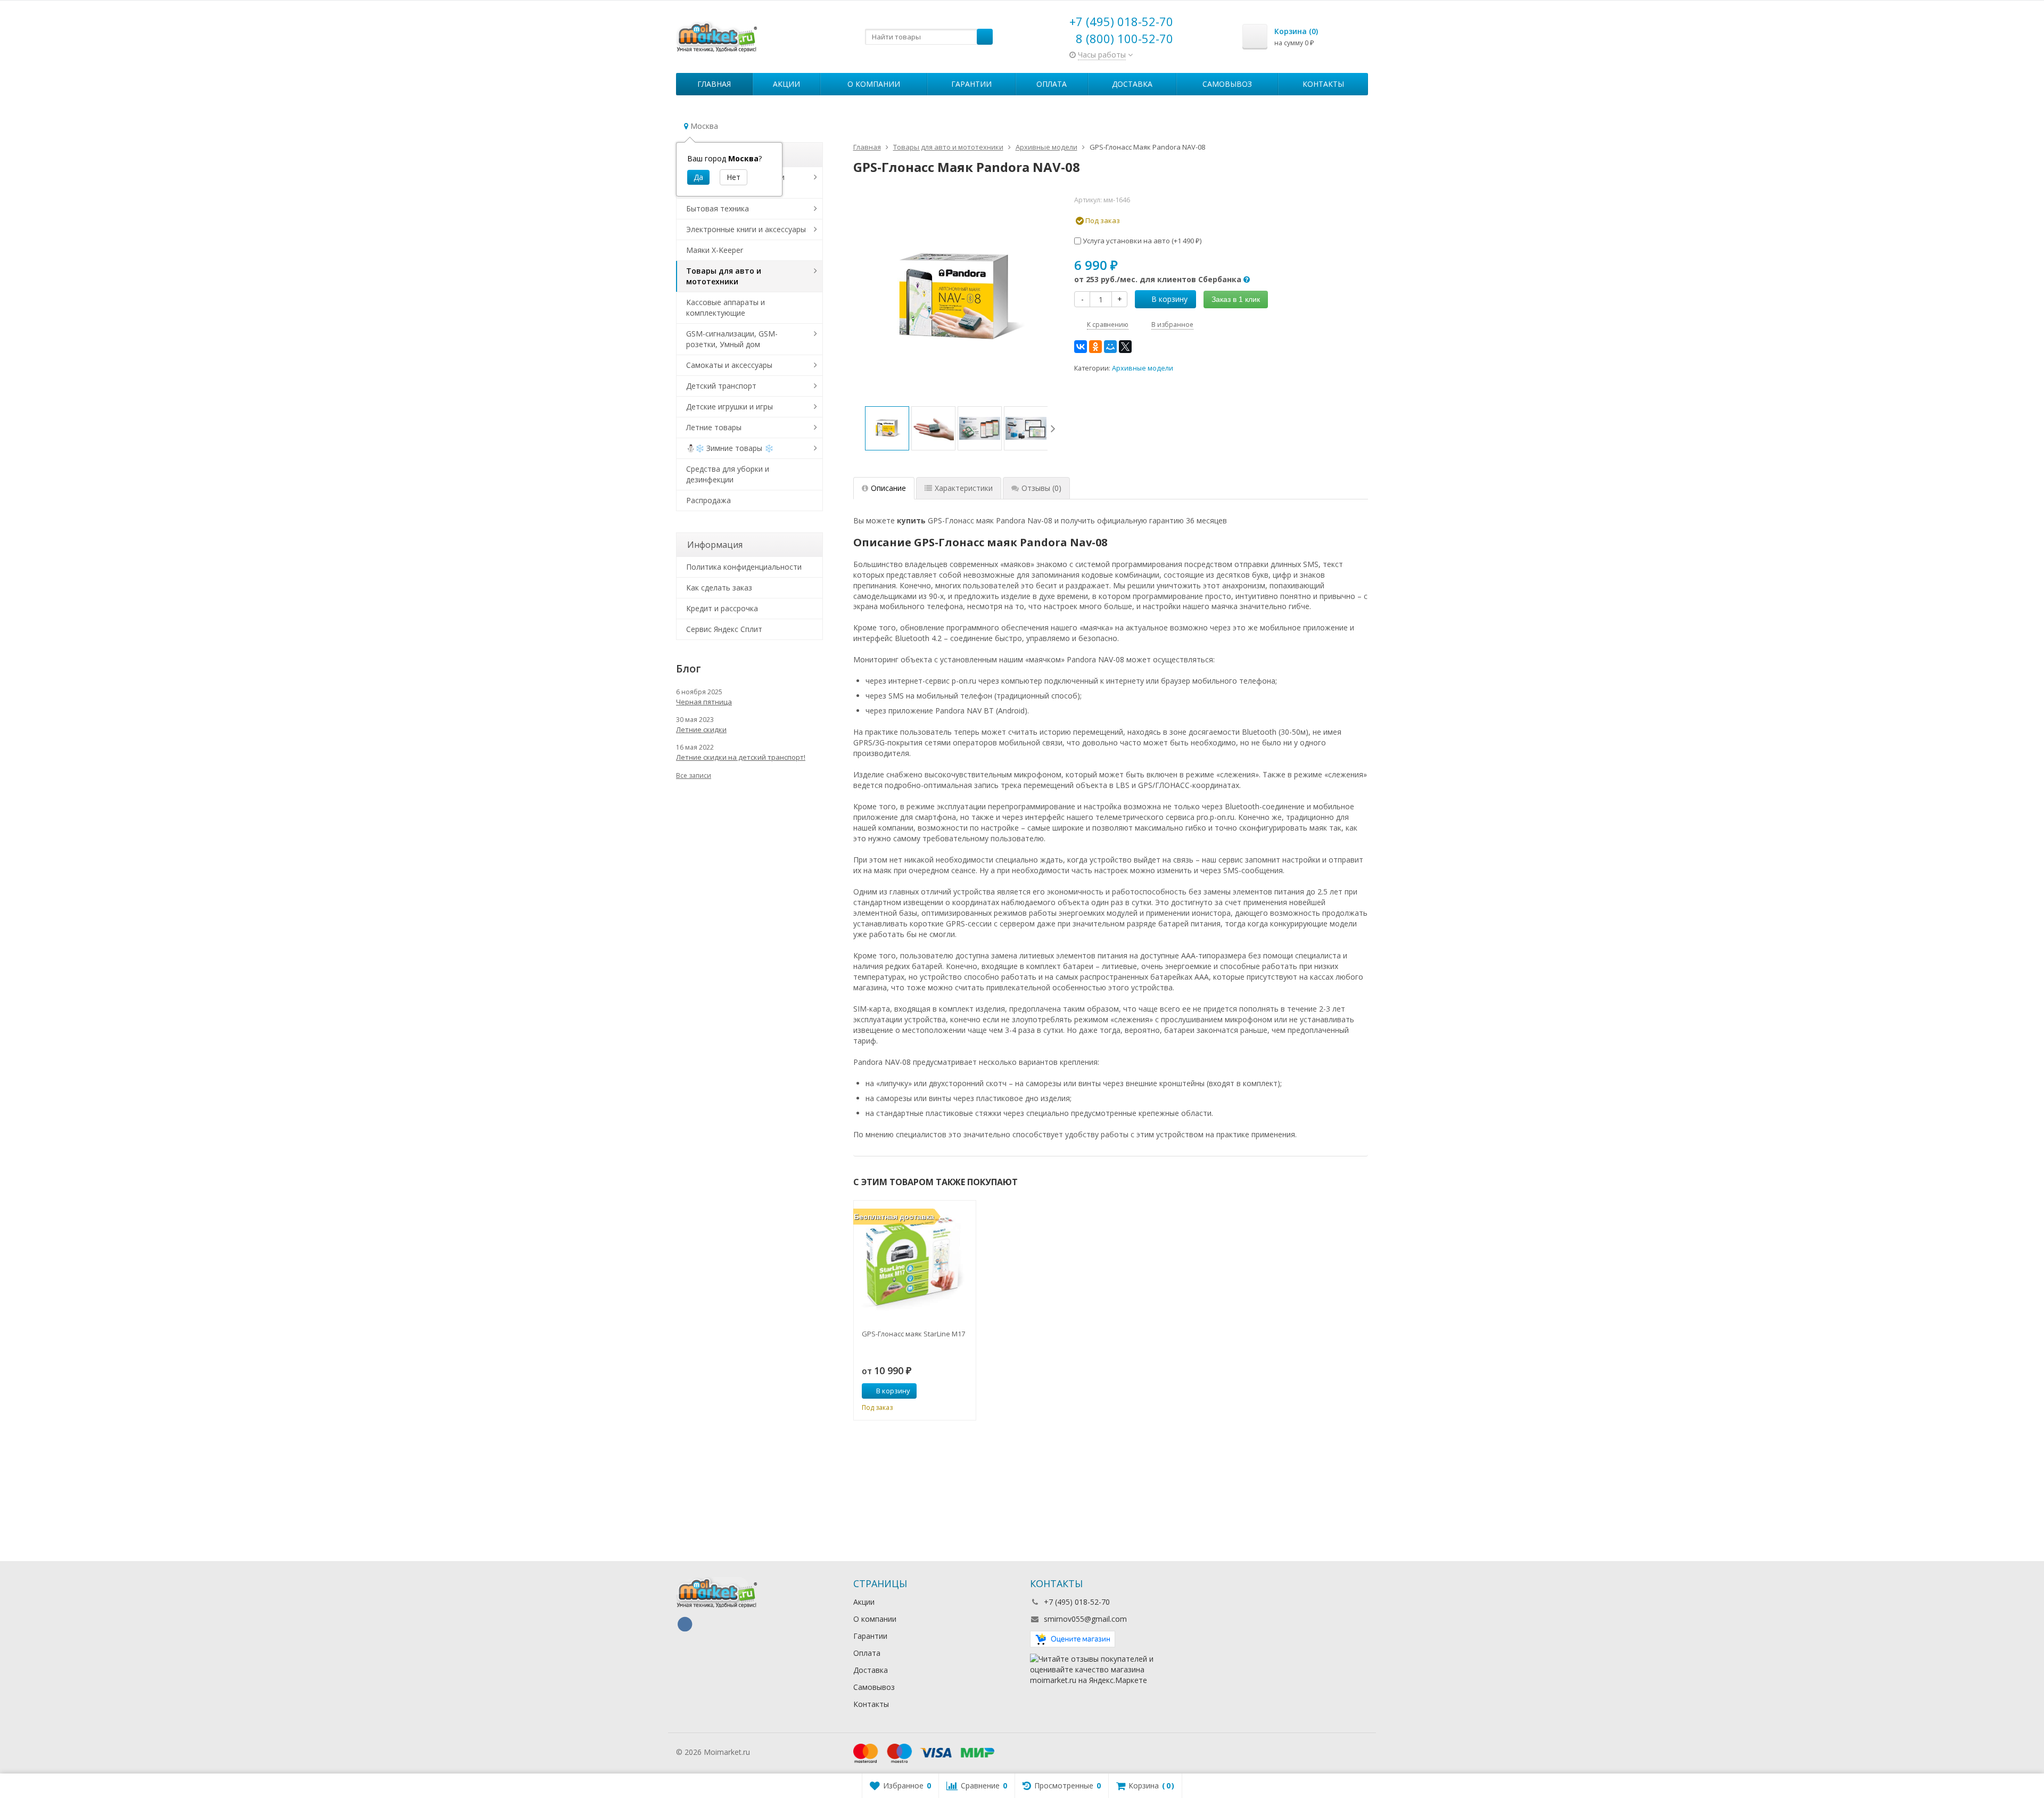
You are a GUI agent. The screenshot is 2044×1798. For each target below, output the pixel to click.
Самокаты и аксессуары (729, 365)
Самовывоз (1227, 84)
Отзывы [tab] (1041, 488)
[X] (1125, 347)
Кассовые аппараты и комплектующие (726, 307)
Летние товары (714, 427)
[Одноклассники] (1095, 347)
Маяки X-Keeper (715, 250)
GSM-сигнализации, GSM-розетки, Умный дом (732, 339)
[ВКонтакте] (1081, 347)
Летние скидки (701, 729)
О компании (874, 84)
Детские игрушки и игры (730, 407)
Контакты (1323, 84)
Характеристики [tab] (964, 488)
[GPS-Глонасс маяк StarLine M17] (915, 1262)
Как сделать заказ (719, 588)
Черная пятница (704, 702)
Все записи (694, 775)
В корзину (1169, 299)
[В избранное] (964, 1391)
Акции (786, 84)
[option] (887, 428)
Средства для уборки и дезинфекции (728, 474)
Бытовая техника (718, 208)
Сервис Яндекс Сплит (724, 629)
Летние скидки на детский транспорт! (741, 757)
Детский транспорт (721, 386)
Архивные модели (1143, 368)
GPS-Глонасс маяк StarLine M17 (913, 1334)
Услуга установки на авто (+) (1141, 241)
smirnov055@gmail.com (1085, 1619)
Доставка (1132, 84)
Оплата (1052, 84)
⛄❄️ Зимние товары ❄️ (730, 448)
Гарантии (971, 84)
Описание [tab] (888, 488)
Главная (714, 84)
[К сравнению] (948, 1391)
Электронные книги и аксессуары (746, 229)
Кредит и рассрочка (722, 608)
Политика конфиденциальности (744, 567)
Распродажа (708, 500)
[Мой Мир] (1110, 347)
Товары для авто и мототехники (724, 276)
